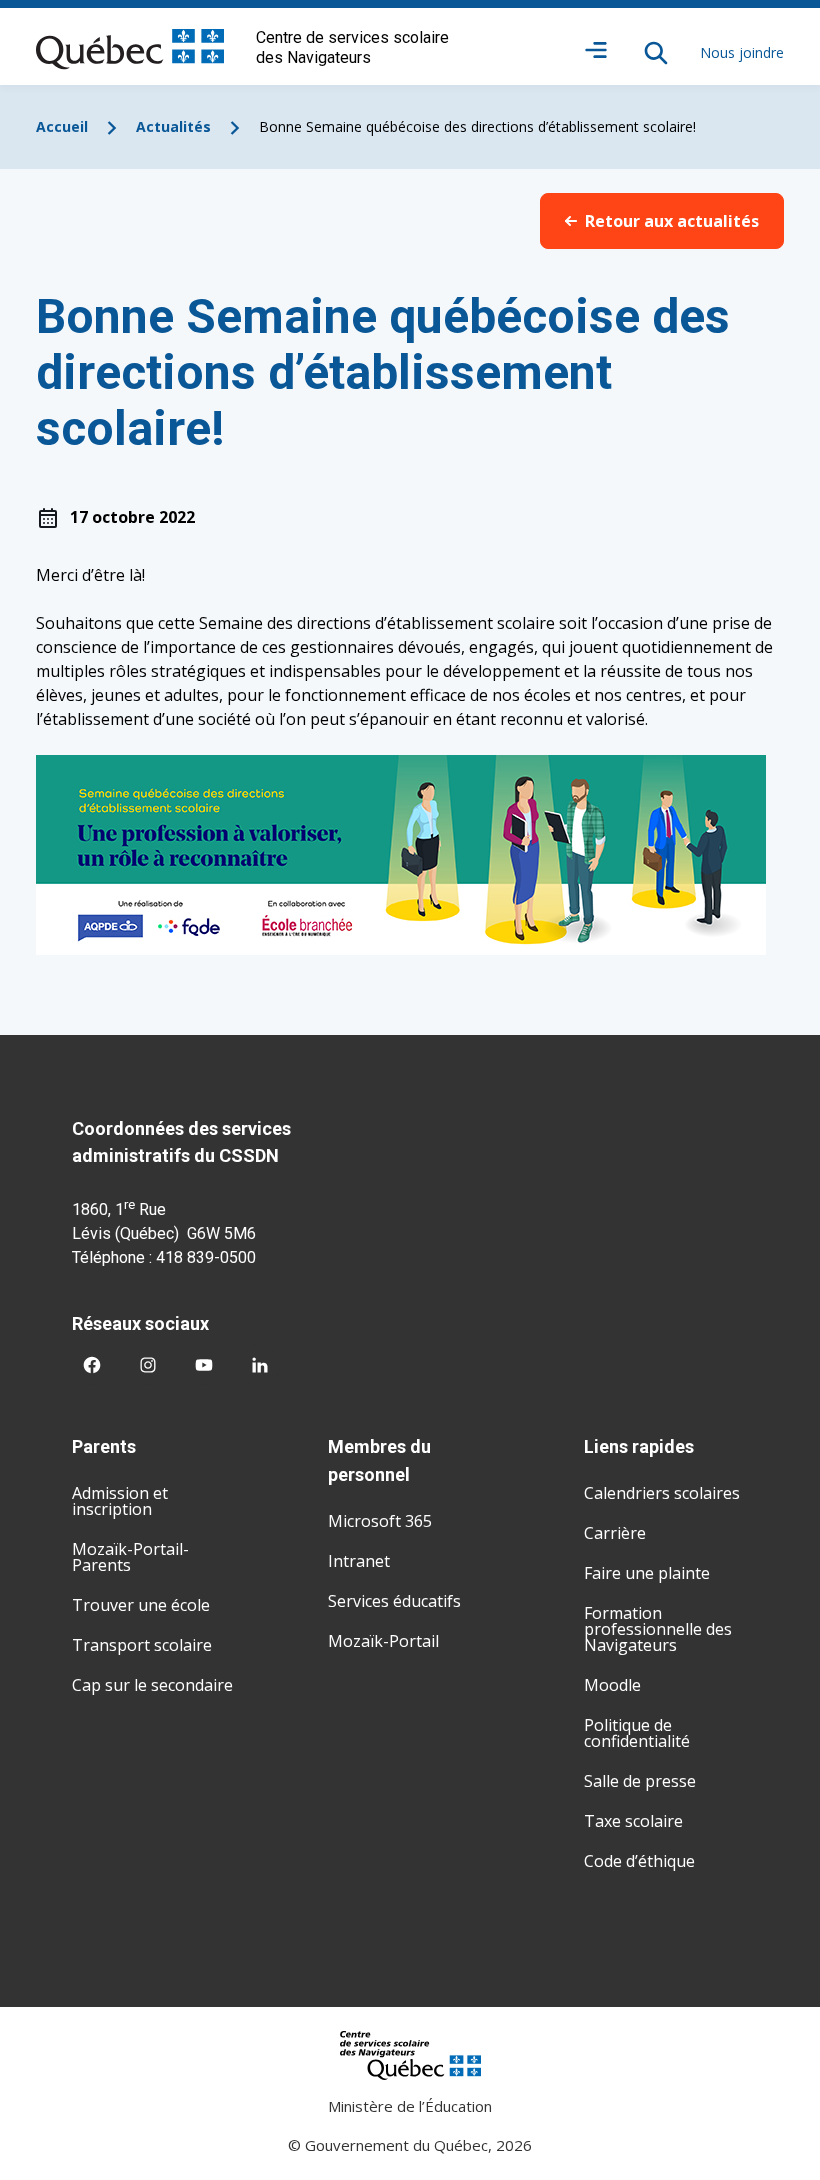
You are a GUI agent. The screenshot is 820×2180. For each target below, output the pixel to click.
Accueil (62, 126)
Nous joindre (742, 52)
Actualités (173, 126)
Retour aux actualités (672, 221)
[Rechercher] (656, 53)
